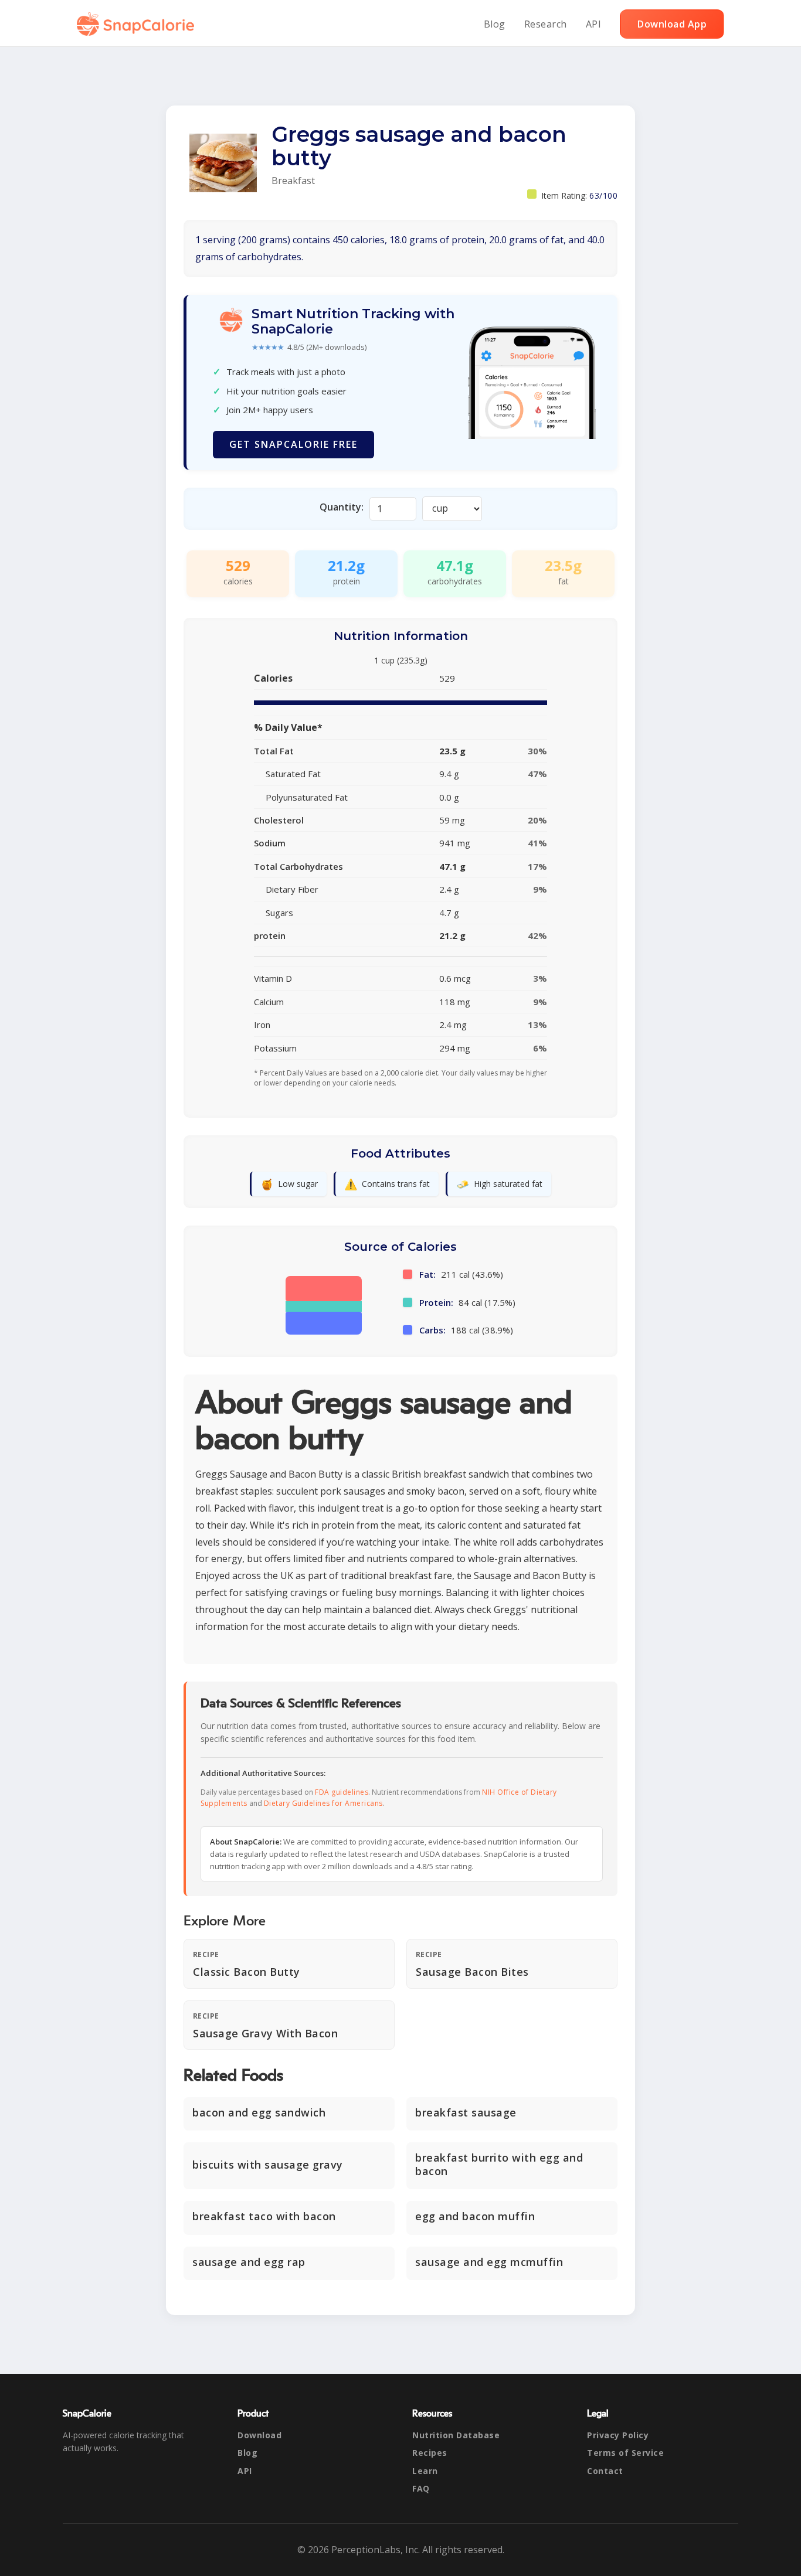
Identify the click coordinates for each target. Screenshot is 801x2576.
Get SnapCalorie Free (293, 444)
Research (546, 24)
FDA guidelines (342, 1792)
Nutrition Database (456, 2435)
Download (259, 2435)
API (594, 24)
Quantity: (342, 507)
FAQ (421, 2488)
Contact (605, 2471)
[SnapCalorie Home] (138, 24)
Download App (672, 24)
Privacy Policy (618, 2435)
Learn (425, 2471)
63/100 (603, 195)
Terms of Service (625, 2453)
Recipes (430, 2453)
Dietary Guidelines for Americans (323, 1803)
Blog (495, 24)
